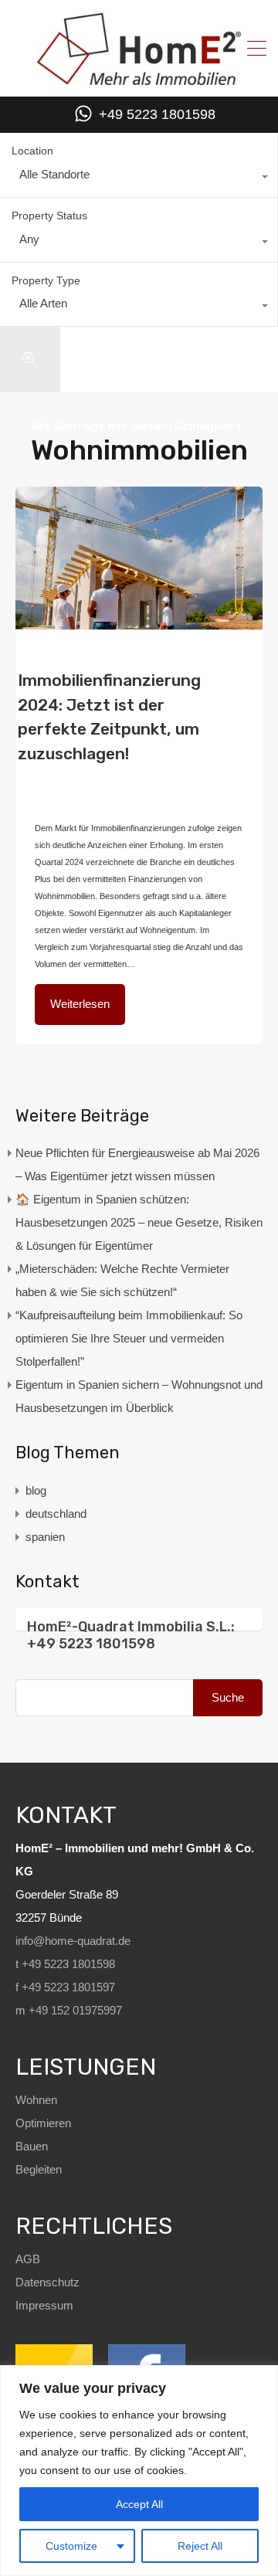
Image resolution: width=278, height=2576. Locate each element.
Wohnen (36, 2100)
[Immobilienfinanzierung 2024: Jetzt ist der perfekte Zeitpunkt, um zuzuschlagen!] (139, 558)
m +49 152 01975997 (69, 2010)
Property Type (46, 280)
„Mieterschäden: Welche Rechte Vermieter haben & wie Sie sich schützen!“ (122, 1280)
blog (188, 765)
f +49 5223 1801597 (65, 1987)
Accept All (139, 2504)
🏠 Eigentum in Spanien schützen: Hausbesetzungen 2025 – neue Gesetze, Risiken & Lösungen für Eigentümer (139, 1222)
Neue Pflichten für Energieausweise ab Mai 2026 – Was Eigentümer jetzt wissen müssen (137, 1164)
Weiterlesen (80, 1004)
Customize (71, 2546)
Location (32, 151)
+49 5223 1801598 (157, 114)
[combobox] (139, 178)
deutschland (58, 781)
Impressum (44, 2305)
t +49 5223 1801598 (65, 1964)
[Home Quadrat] (139, 79)
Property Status (49, 216)
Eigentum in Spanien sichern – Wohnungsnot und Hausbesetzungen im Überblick (139, 1396)
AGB (28, 2259)
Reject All (200, 2546)
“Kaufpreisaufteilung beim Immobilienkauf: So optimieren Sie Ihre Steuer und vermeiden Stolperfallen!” (129, 1338)
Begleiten (39, 2169)
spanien (45, 1537)
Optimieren (43, 2123)
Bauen (32, 2146)
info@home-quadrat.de (73, 1941)
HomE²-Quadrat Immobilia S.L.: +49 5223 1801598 (131, 1635)
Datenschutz (47, 2282)
